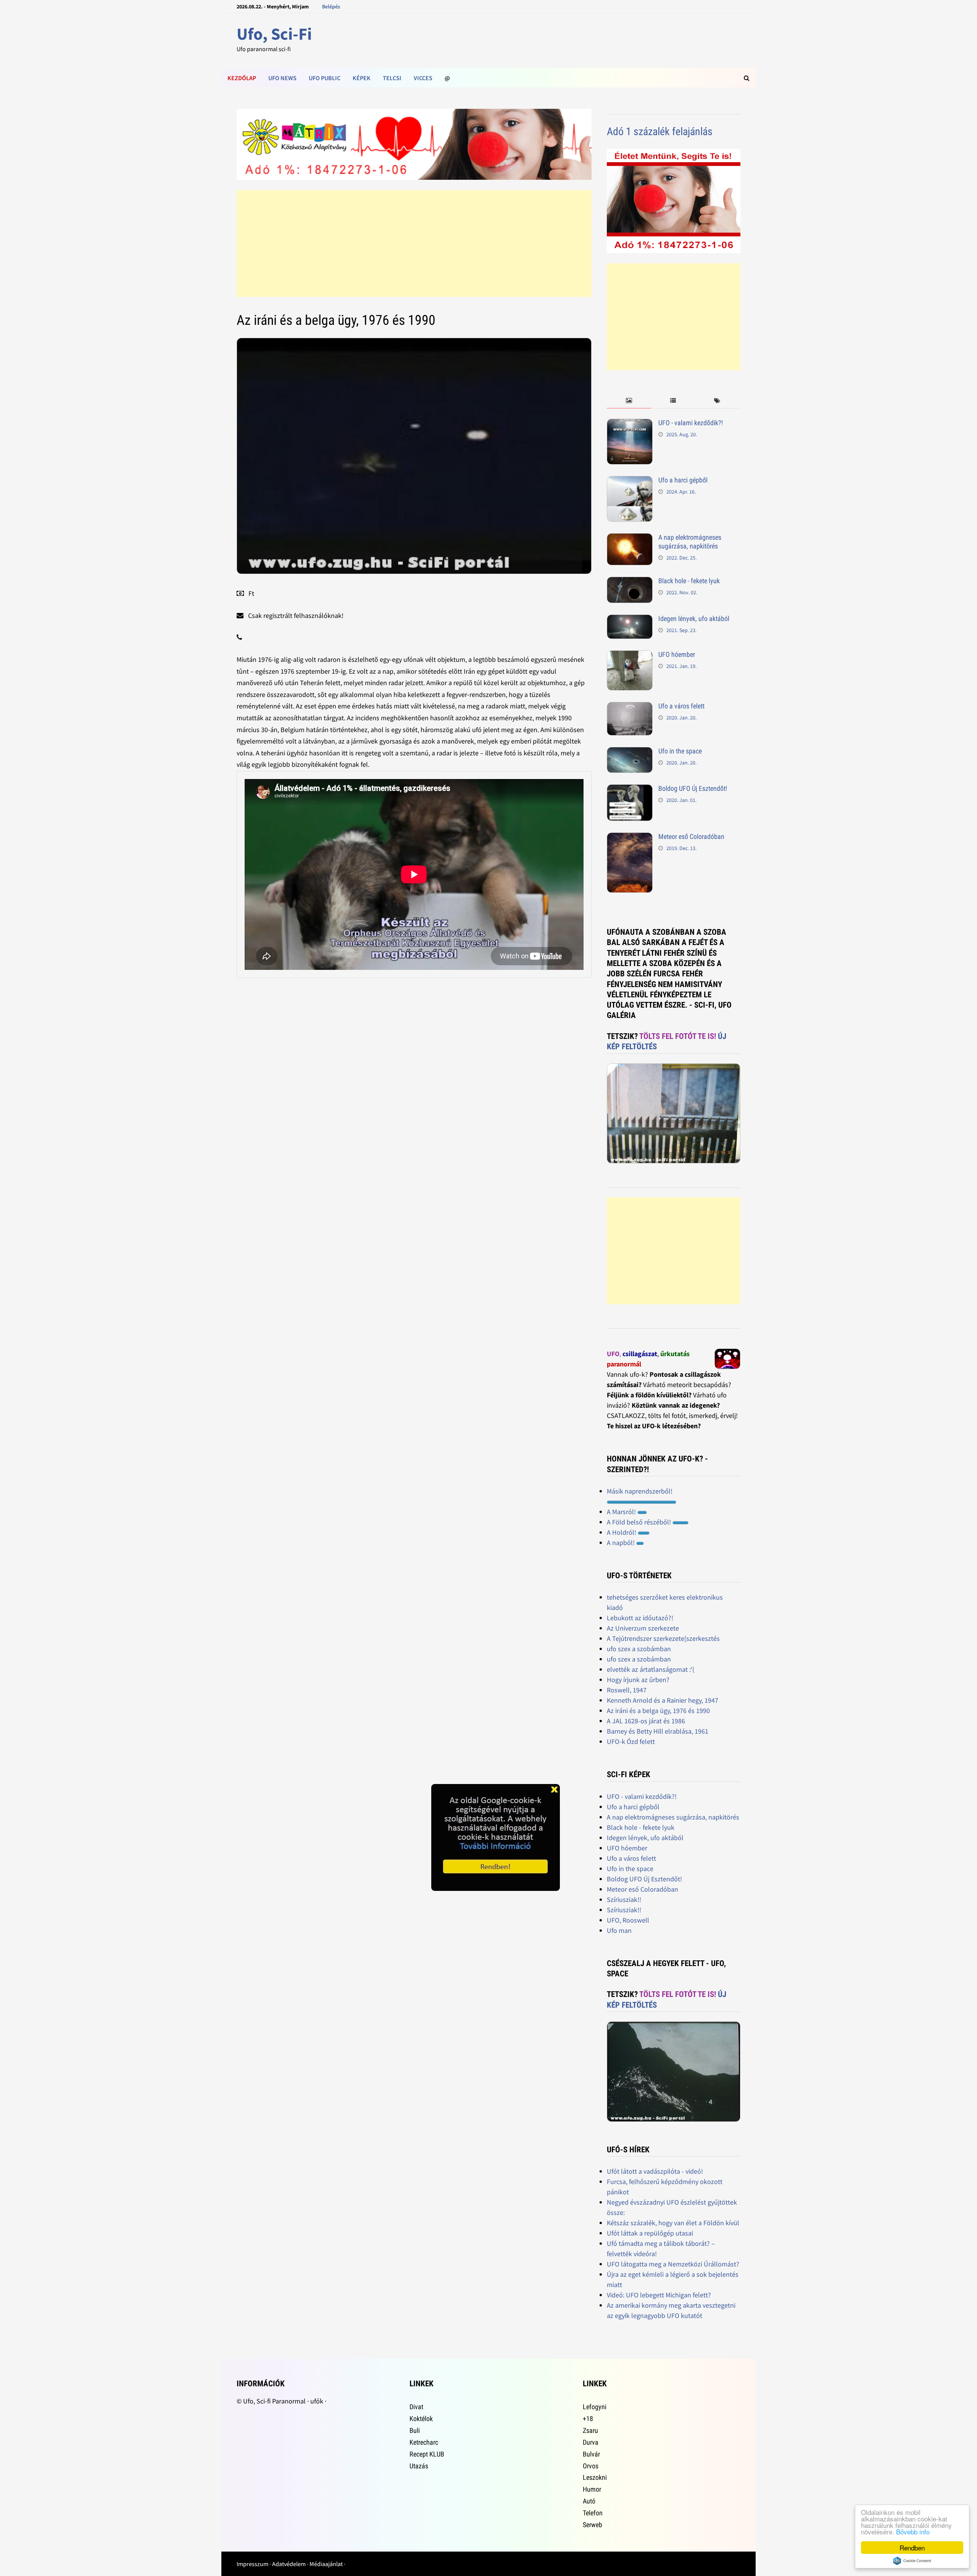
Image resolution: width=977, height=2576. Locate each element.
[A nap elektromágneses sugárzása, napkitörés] (630, 538)
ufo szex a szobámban (639, 1649)
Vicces (423, 78)
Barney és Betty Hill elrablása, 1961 (658, 1731)
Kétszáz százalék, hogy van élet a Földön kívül (673, 2223)
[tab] (629, 401)
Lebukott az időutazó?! (640, 1618)
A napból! (622, 1543)
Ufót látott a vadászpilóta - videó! (655, 2171)
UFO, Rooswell (628, 1920)
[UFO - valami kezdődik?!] (630, 424)
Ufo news (282, 78)
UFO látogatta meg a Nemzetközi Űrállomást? (673, 2264)
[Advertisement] (414, 244)
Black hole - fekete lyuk (689, 581)
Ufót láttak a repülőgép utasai (650, 2233)
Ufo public (325, 78)
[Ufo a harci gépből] (630, 481)
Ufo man (619, 1930)
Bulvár (591, 2454)
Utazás (419, 2466)
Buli (415, 2430)
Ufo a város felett (681, 706)
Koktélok (421, 2419)
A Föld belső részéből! (640, 1522)
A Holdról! (622, 1532)
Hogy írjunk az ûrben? (638, 1680)
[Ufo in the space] (630, 752)
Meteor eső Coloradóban (691, 836)
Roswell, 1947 (627, 1690)
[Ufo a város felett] (630, 707)
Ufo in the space (680, 751)
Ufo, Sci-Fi (274, 34)
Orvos (591, 2466)
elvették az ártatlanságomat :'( (651, 1669)
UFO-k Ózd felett (631, 1741)
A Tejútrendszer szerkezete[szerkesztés (663, 1638)
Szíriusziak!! (624, 1899)
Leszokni (595, 2477)
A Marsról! (622, 1512)
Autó (589, 2501)
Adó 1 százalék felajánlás (660, 131)
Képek (362, 78)
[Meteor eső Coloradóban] (630, 838)
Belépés (331, 6)
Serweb (592, 2525)
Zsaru (590, 2430)
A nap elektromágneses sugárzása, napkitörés (690, 542)
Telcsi (392, 78)
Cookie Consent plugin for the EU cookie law (912, 2561)
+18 (588, 2419)
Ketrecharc (424, 2442)
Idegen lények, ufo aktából (694, 619)
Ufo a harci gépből (683, 480)
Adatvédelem (289, 2564)
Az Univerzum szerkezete (643, 1628)
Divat (416, 2407)
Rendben (912, 2548)
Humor (592, 2489)
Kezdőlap (242, 78)
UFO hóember (677, 654)
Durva (591, 2442)
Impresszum (252, 2564)
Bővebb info (913, 2532)
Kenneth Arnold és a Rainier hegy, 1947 (663, 1700)
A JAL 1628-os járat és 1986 (646, 1721)
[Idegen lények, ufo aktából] (630, 620)
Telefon (593, 2513)
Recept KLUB (427, 2454)
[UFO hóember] (630, 656)
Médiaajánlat (326, 2564)
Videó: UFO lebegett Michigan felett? (659, 2295)
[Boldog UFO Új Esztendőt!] (630, 790)
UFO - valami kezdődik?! (691, 423)
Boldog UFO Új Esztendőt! (693, 788)
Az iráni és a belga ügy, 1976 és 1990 (658, 1711)
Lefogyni (595, 2407)
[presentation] (629, 401)
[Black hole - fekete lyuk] (630, 582)
